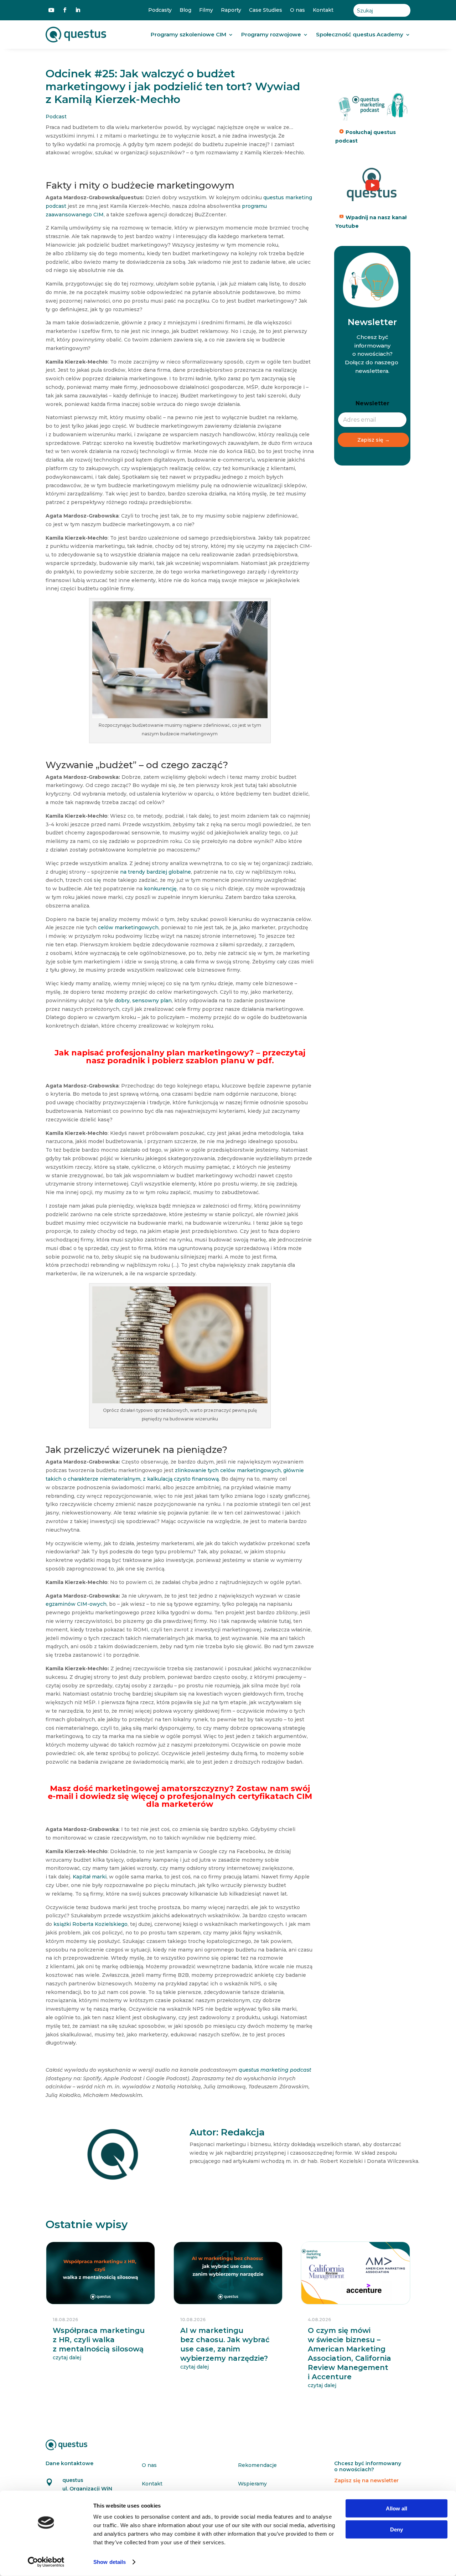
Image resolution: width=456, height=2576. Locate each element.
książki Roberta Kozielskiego (90, 1924)
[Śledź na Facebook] (65, 10)
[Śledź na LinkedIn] (78, 10)
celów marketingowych (128, 927)
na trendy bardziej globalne (156, 872)
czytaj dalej (67, 2358)
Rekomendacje (257, 2465)
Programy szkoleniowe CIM (188, 34)
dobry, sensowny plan (143, 1001)
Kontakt (323, 10)
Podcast (56, 117)
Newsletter (372, 403)
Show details (110, 2562)
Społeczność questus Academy (360, 34)
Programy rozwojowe (271, 34)
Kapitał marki (90, 1877)
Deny (397, 2529)
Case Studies (266, 10)
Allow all (397, 2508)
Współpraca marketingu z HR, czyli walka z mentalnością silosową (99, 2340)
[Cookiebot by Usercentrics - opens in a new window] (46, 2562)
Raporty (231, 10)
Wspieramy (252, 2484)
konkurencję (160, 889)
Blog (185, 10)
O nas (297, 10)
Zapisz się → (374, 440)
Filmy (206, 10)
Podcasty (160, 10)
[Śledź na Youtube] (51, 10)
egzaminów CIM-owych (76, 1604)
